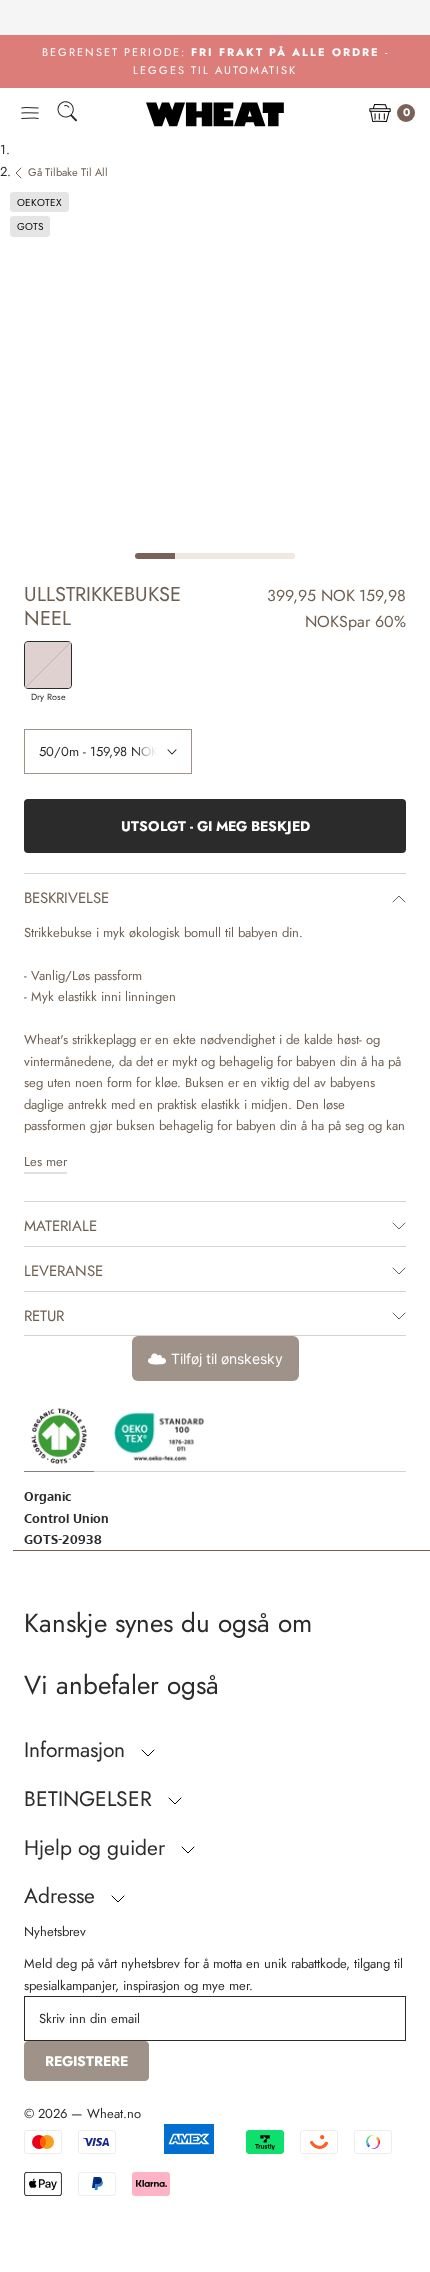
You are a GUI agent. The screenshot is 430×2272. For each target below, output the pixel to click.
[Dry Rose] (48, 665)
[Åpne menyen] (30, 114)
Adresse (62, 1896)
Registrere (86, 2061)
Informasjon (77, 1750)
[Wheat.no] (215, 114)
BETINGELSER (91, 1799)
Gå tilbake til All (68, 172)
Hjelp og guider (97, 1848)
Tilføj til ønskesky (227, 1358)
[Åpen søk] (67, 114)
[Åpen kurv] (380, 114)
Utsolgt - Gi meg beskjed (215, 826)
